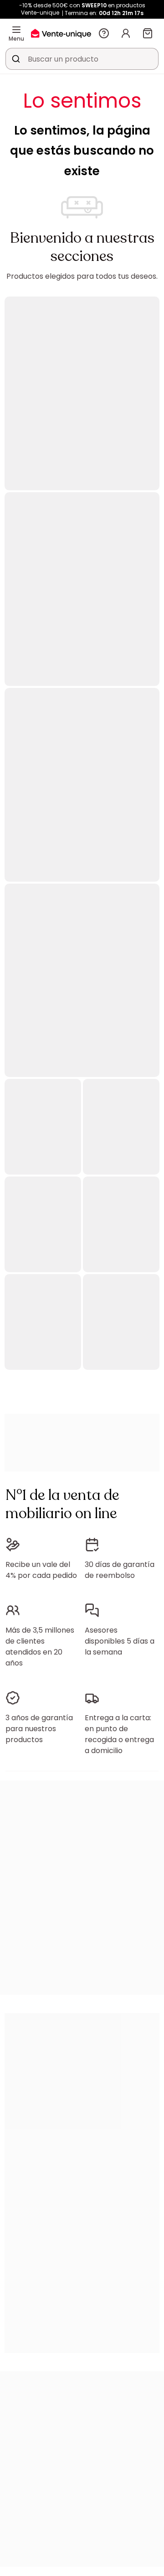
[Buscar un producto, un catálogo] (16, 59)
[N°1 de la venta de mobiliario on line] (61, 33)
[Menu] (16, 30)
